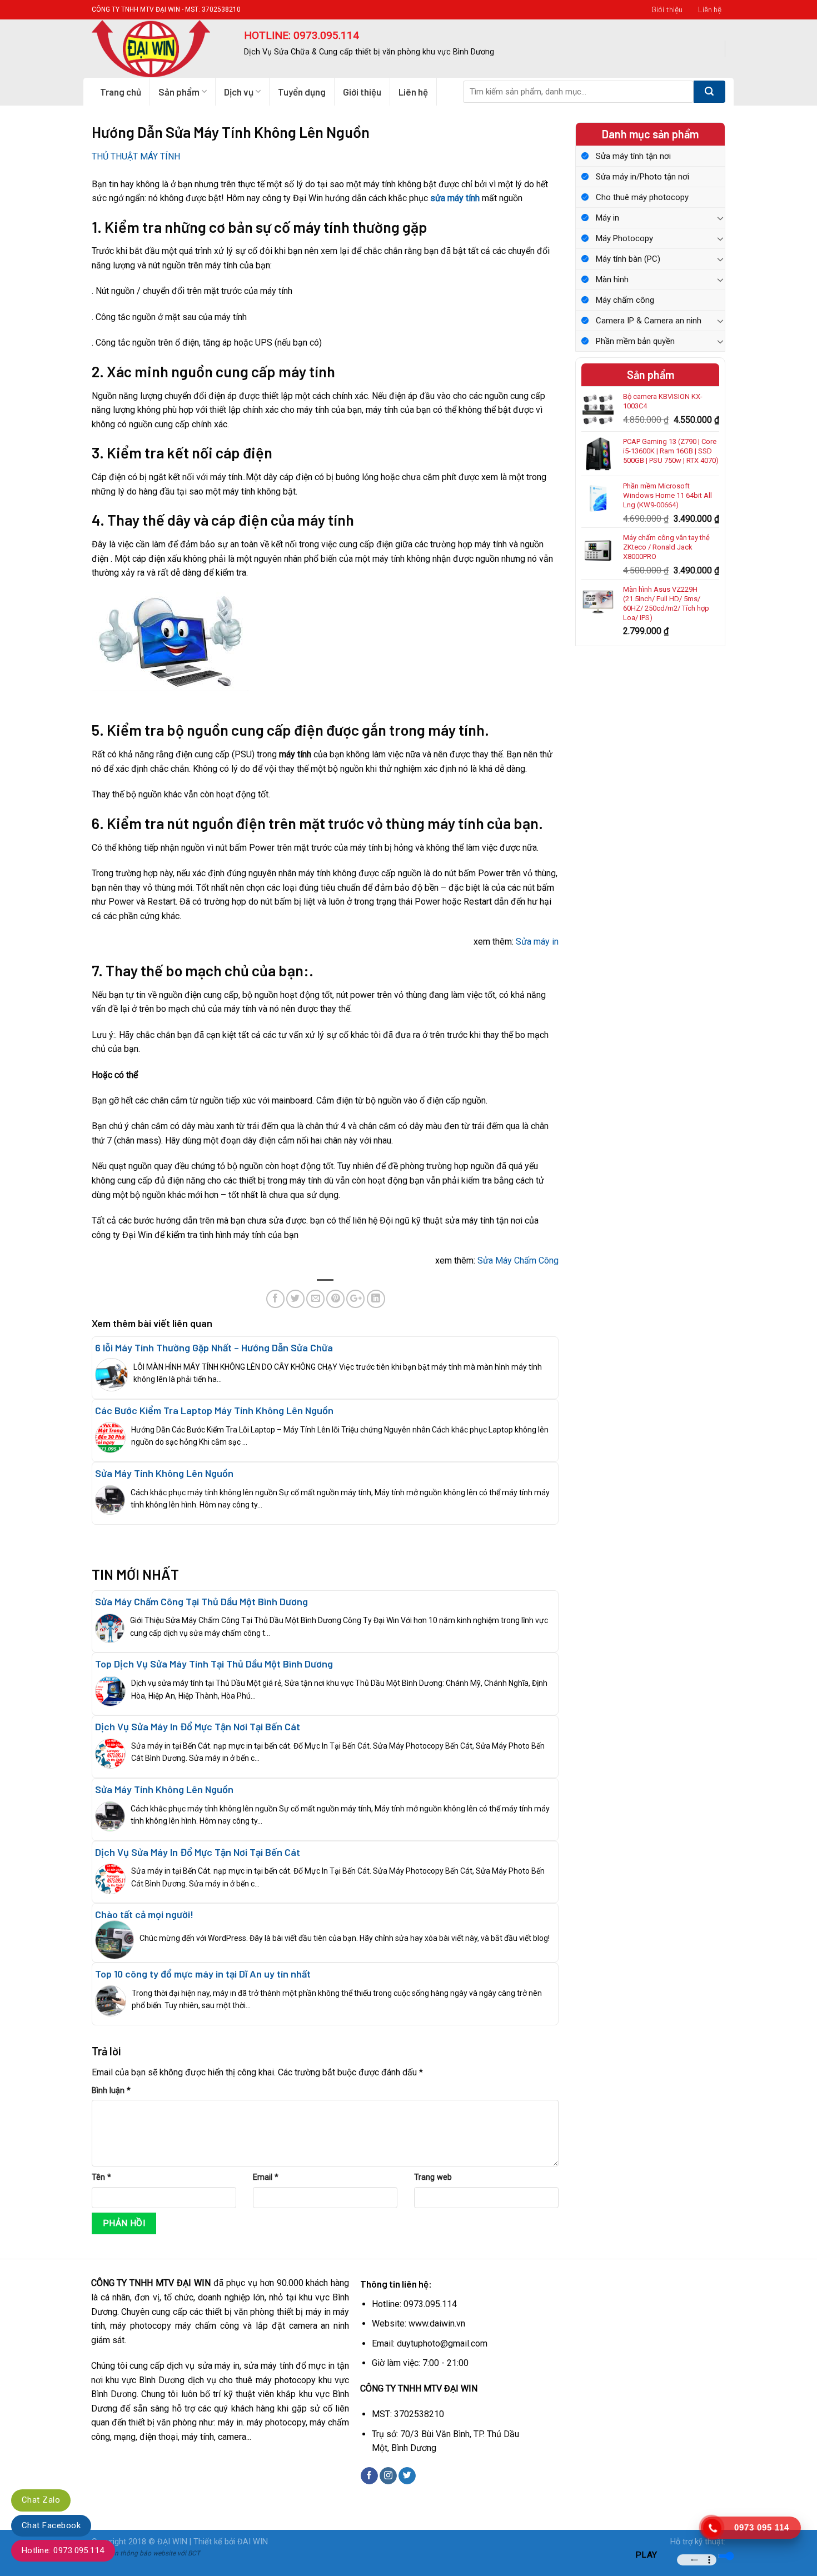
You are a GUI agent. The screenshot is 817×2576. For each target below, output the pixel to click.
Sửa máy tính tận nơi (633, 156)
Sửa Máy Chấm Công (518, 1260)
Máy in (607, 218)
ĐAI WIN (253, 2542)
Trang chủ (121, 92)
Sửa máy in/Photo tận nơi (642, 177)
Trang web (433, 2177)
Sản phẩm (179, 92)
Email (266, 2177)
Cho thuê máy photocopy (642, 197)
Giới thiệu (667, 9)
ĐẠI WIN (172, 2542)
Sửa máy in (537, 942)
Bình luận (111, 2091)
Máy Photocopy (624, 238)
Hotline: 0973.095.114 (63, 2550)
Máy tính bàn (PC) (628, 259)
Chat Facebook (51, 2525)
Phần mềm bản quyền (635, 341)
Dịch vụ (239, 92)
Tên (101, 2177)
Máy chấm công (625, 300)
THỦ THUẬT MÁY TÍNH (136, 156)
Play (646, 2555)
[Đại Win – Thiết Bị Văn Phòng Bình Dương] (160, 49)
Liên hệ (710, 9)
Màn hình (612, 279)
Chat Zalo (41, 2500)
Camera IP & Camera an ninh (649, 321)
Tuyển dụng (302, 92)
